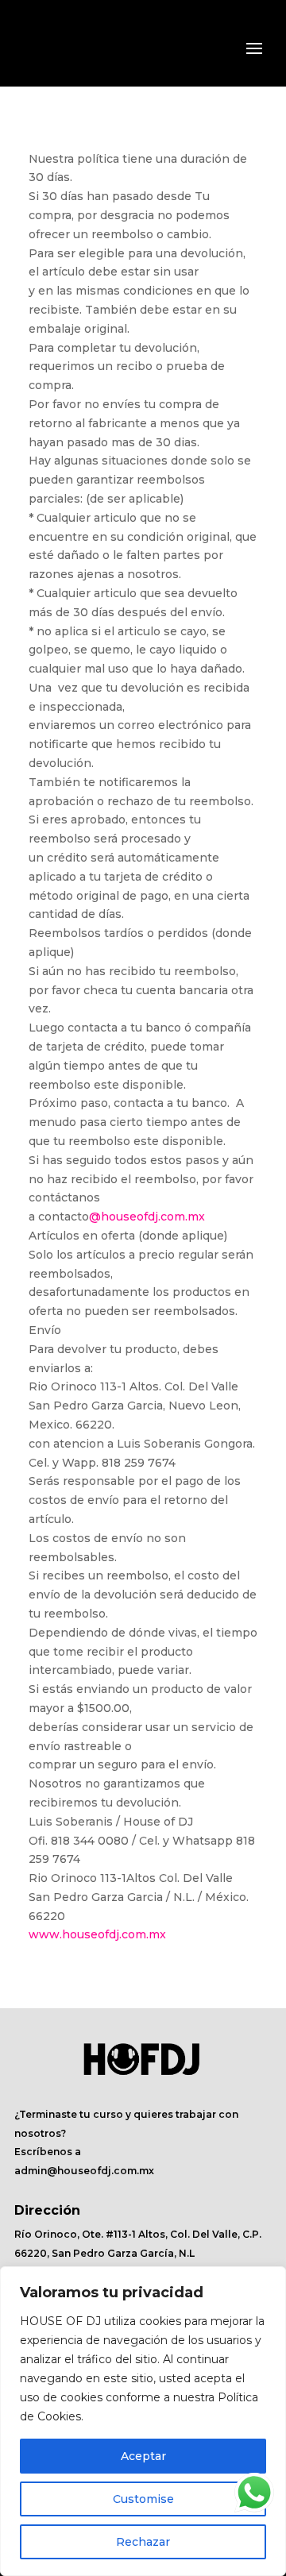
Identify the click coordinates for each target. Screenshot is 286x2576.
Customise (143, 2499)
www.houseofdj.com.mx (97, 1934)
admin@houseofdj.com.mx (84, 2171)
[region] (143, 2421)
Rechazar (143, 2542)
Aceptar (143, 2456)
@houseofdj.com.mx (147, 1217)
